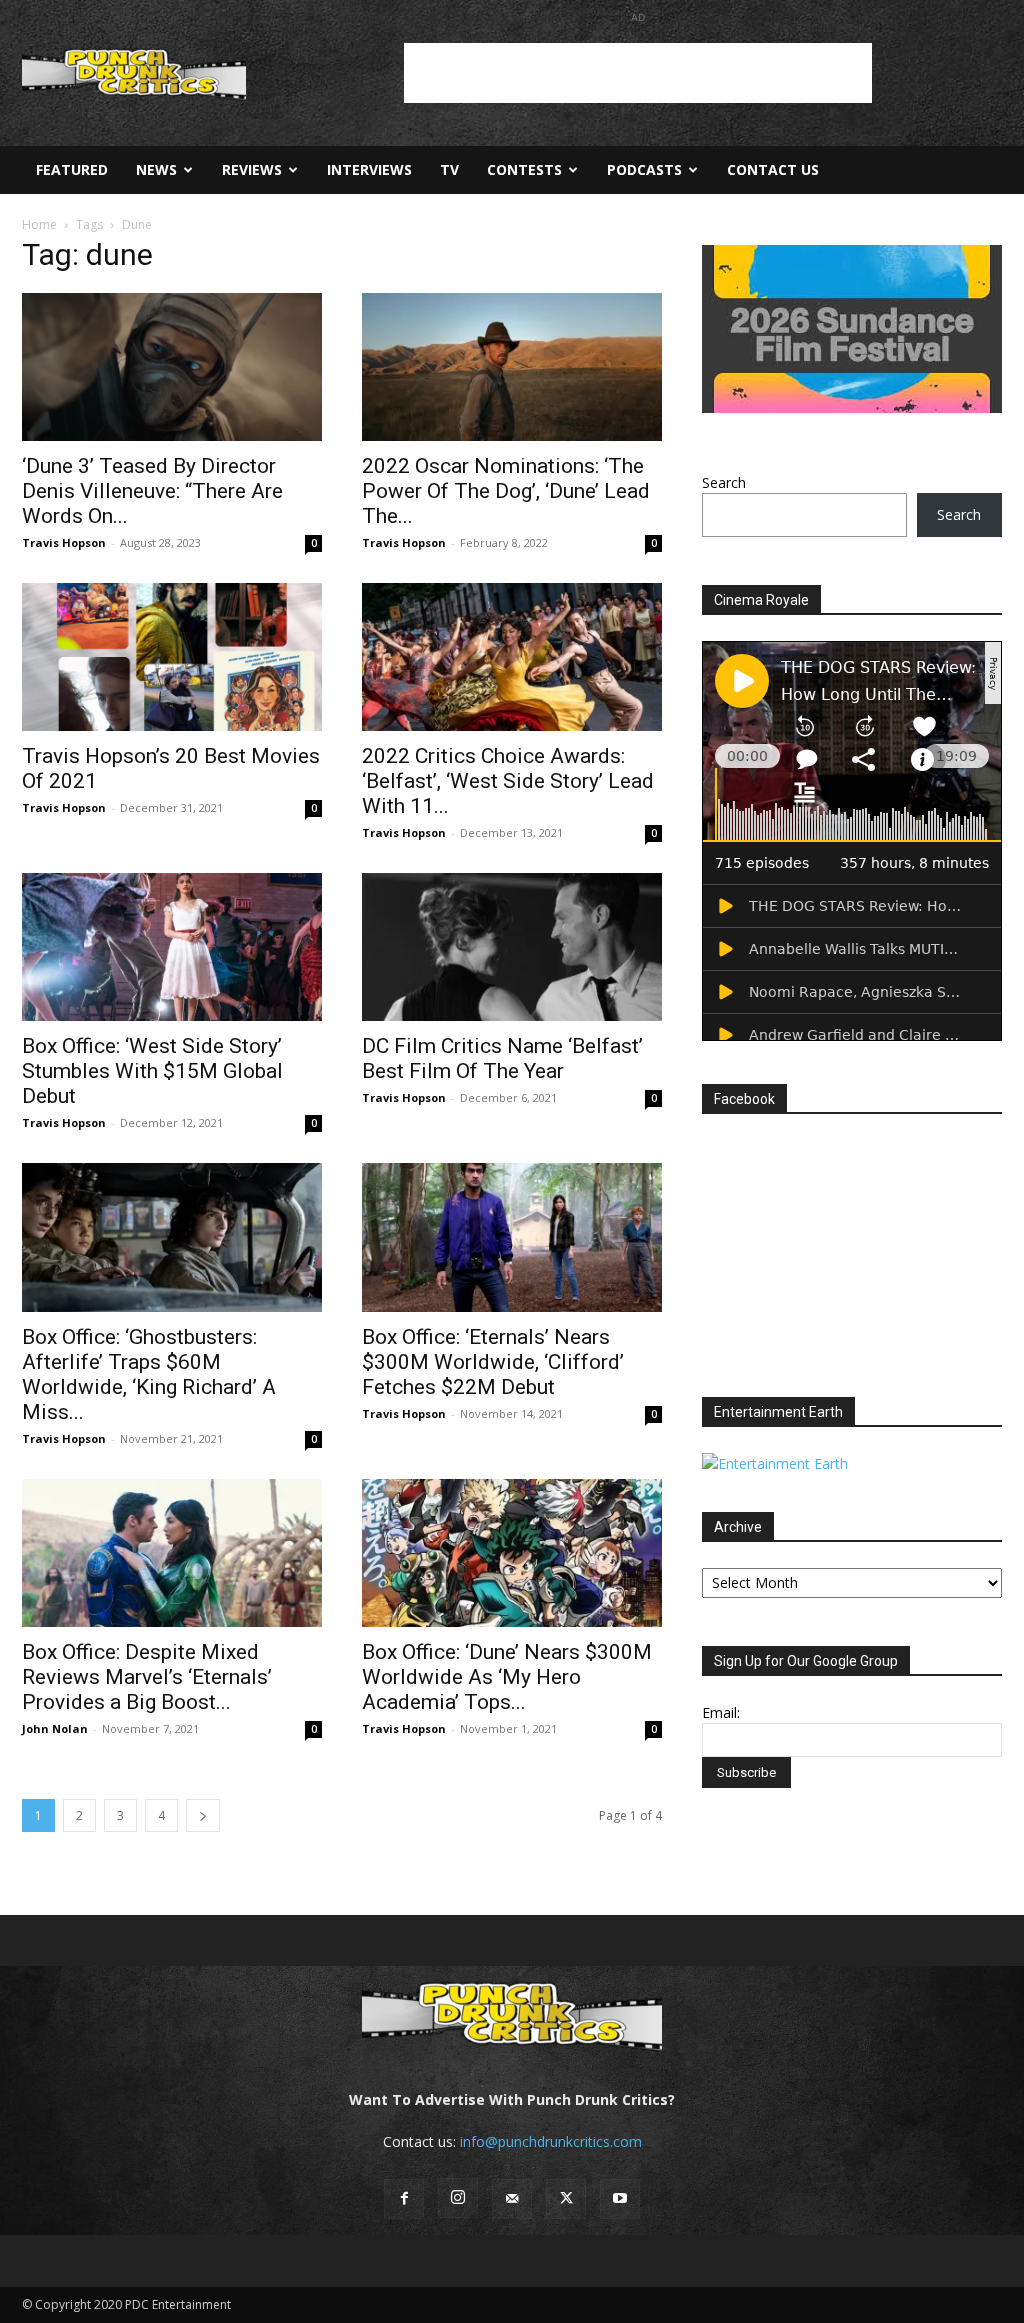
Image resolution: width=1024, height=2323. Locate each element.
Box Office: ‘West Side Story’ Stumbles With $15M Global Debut (152, 1071)
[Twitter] (566, 2199)
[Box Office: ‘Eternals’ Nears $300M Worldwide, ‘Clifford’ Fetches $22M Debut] (512, 1237)
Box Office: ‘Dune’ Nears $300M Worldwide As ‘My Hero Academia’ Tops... (507, 1677)
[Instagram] (458, 2198)
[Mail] (512, 2199)
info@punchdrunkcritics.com (551, 2141)
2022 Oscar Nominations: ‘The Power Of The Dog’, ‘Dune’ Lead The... (506, 491)
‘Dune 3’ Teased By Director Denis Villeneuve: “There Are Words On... (152, 491)
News (156, 169)
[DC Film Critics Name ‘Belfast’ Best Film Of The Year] (512, 947)
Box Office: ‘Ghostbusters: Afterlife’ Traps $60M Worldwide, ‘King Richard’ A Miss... (149, 1374)
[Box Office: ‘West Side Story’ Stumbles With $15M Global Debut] (172, 947)
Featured (72, 169)
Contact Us (773, 169)
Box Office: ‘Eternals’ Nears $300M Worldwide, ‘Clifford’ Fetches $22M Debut (493, 1362)
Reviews (252, 169)
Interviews (369, 169)
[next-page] (203, 1815)
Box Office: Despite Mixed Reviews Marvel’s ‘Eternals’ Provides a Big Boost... (147, 1677)
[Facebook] (404, 2199)
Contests (524, 169)
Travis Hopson (64, 542)
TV (449, 169)
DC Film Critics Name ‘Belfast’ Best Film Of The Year (502, 1058)
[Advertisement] (638, 73)
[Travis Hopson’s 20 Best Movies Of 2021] (172, 657)
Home (39, 224)
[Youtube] (620, 2199)
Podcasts (644, 169)
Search (724, 482)
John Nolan (55, 1728)
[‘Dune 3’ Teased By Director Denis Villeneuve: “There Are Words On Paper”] (172, 367)
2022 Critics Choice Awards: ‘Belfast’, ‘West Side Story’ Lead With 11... (508, 781)
